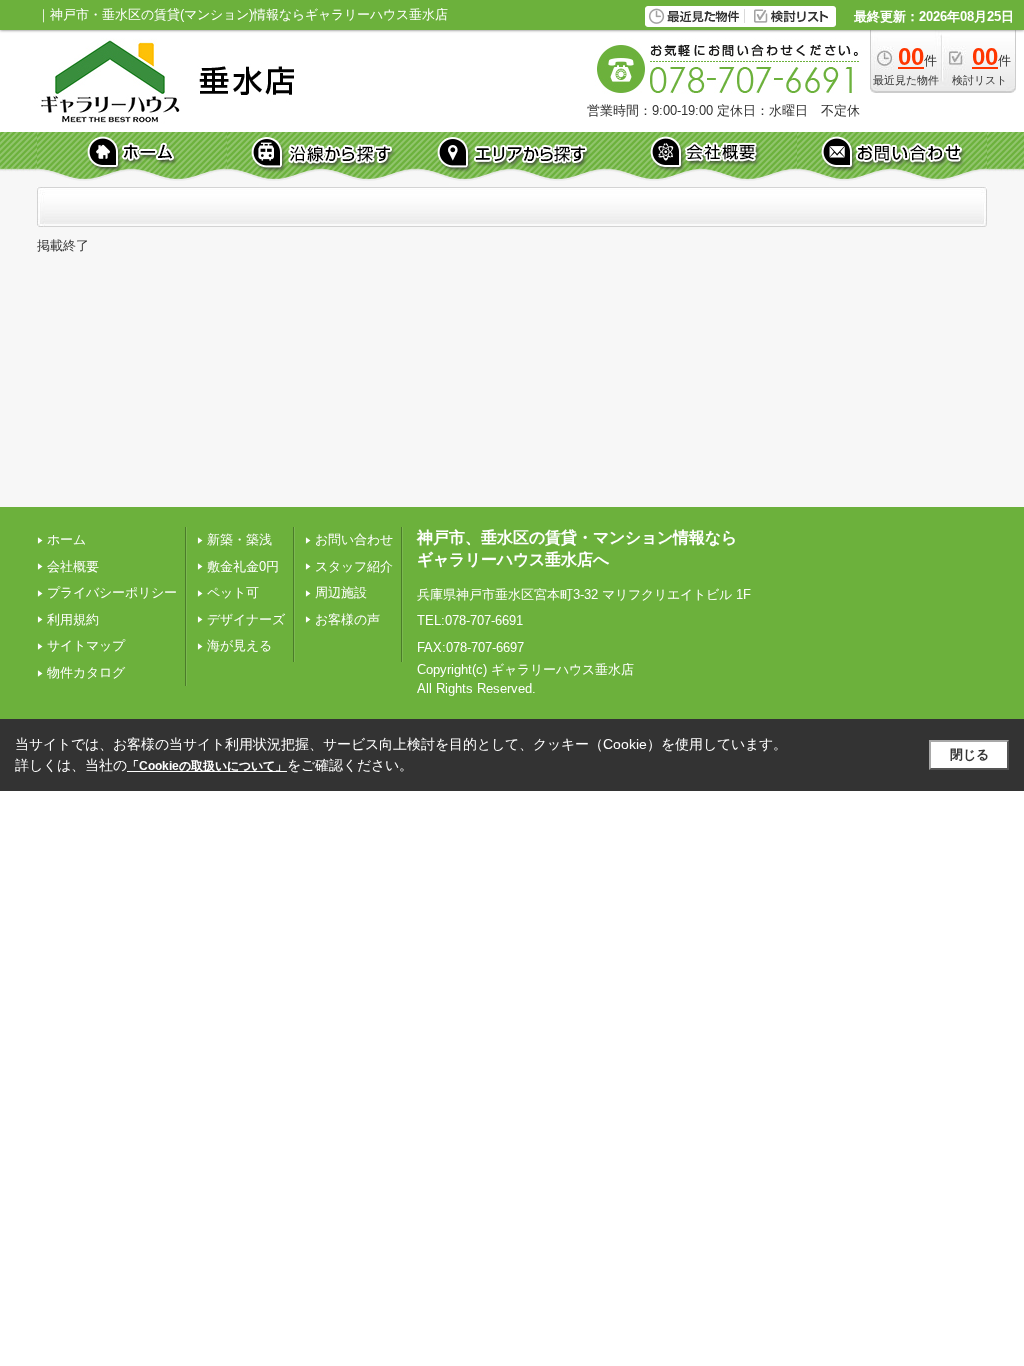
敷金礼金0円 (243, 566)
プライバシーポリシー (112, 592)
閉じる (969, 754)
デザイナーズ (246, 619)
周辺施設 (341, 592)
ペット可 (233, 592)
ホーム (66, 539)
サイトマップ (86, 645)
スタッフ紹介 (354, 566)
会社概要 (73, 566)
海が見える (239, 645)
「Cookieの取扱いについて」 (207, 766)
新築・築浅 (239, 539)
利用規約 (73, 619)
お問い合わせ (354, 539)
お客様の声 (347, 619)
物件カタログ (86, 672)
